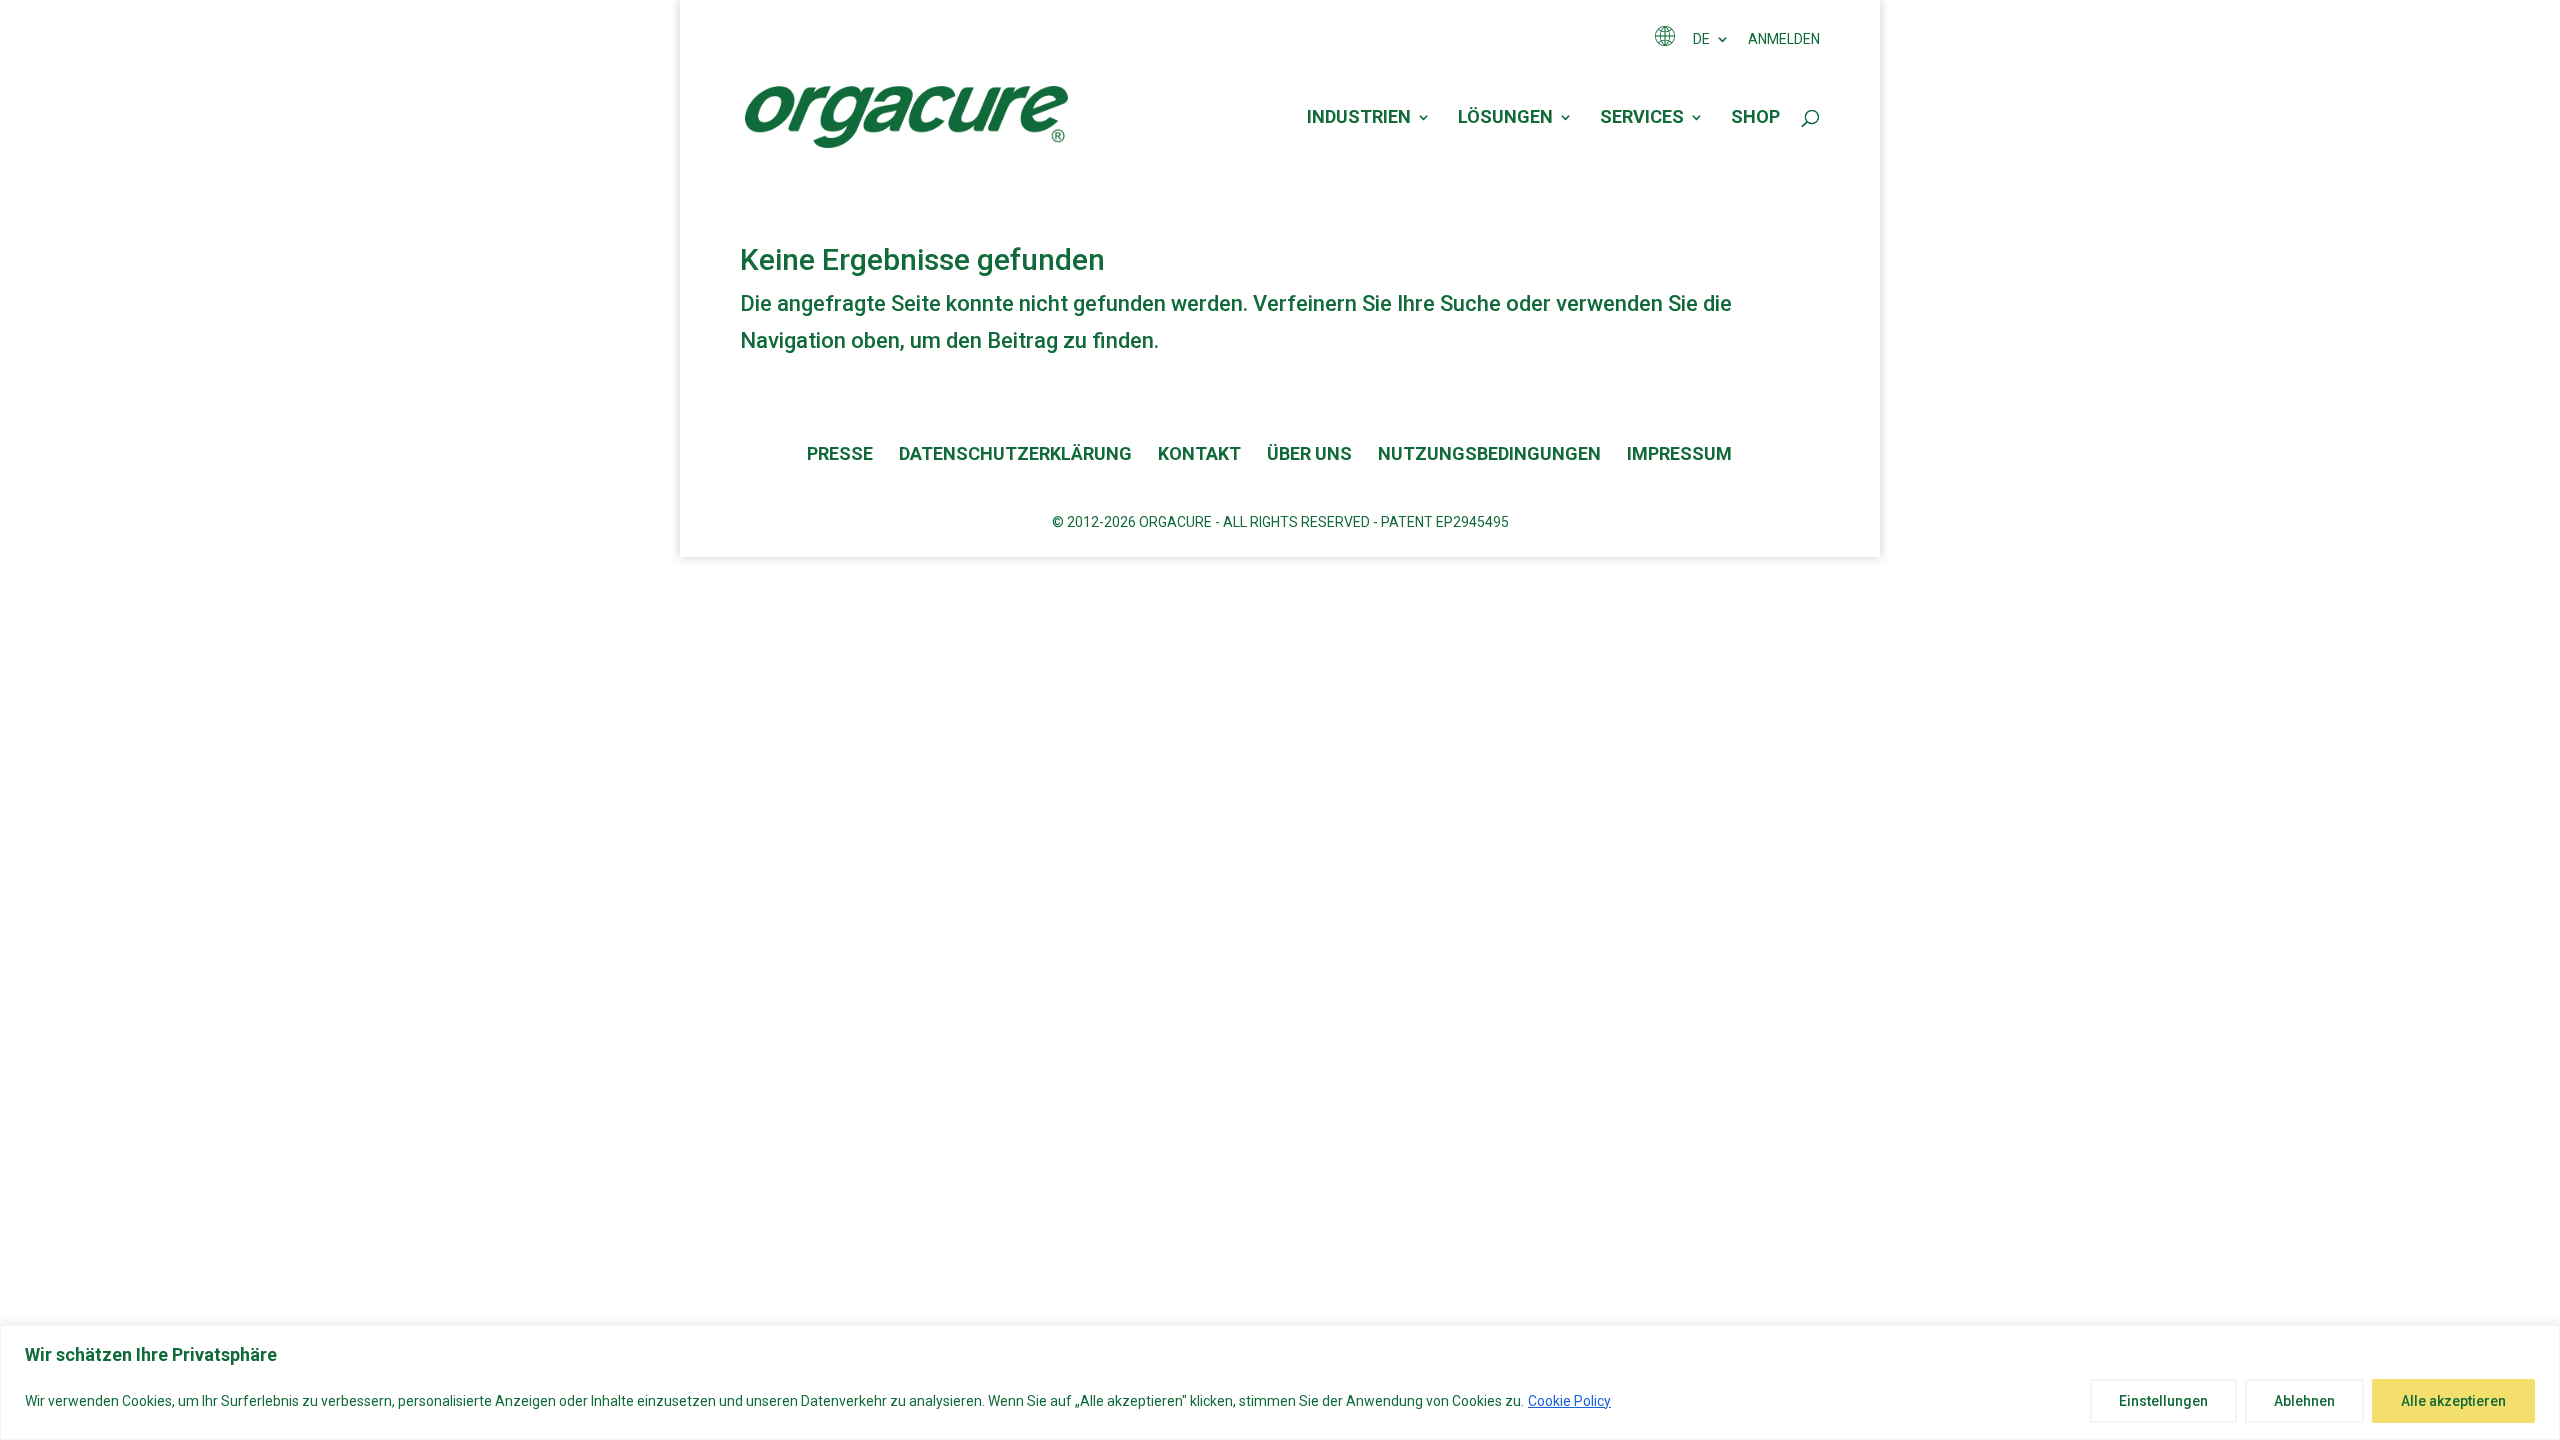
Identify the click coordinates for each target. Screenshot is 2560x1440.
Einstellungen (2163, 1401)
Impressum (1679, 453)
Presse (840, 453)
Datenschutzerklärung (1015, 453)
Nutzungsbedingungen (1489, 453)
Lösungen (1505, 118)
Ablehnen (2304, 1401)
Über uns (1309, 453)
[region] (1280, 1382)
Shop (1755, 118)
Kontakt (1199, 453)
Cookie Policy (1569, 1401)
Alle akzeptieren (2453, 1401)
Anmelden (1784, 39)
